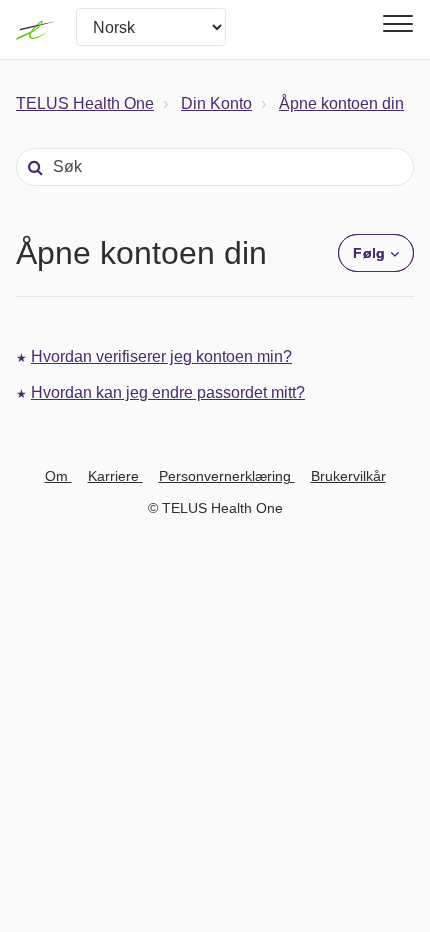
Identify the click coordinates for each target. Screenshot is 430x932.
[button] (395, 23)
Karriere (115, 476)
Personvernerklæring (227, 476)
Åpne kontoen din (341, 103)
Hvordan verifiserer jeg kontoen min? (161, 356)
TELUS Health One (85, 103)
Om (58, 476)
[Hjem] (36, 30)
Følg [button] (368, 253)
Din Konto (216, 103)
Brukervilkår (348, 476)
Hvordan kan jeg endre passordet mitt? (168, 392)
